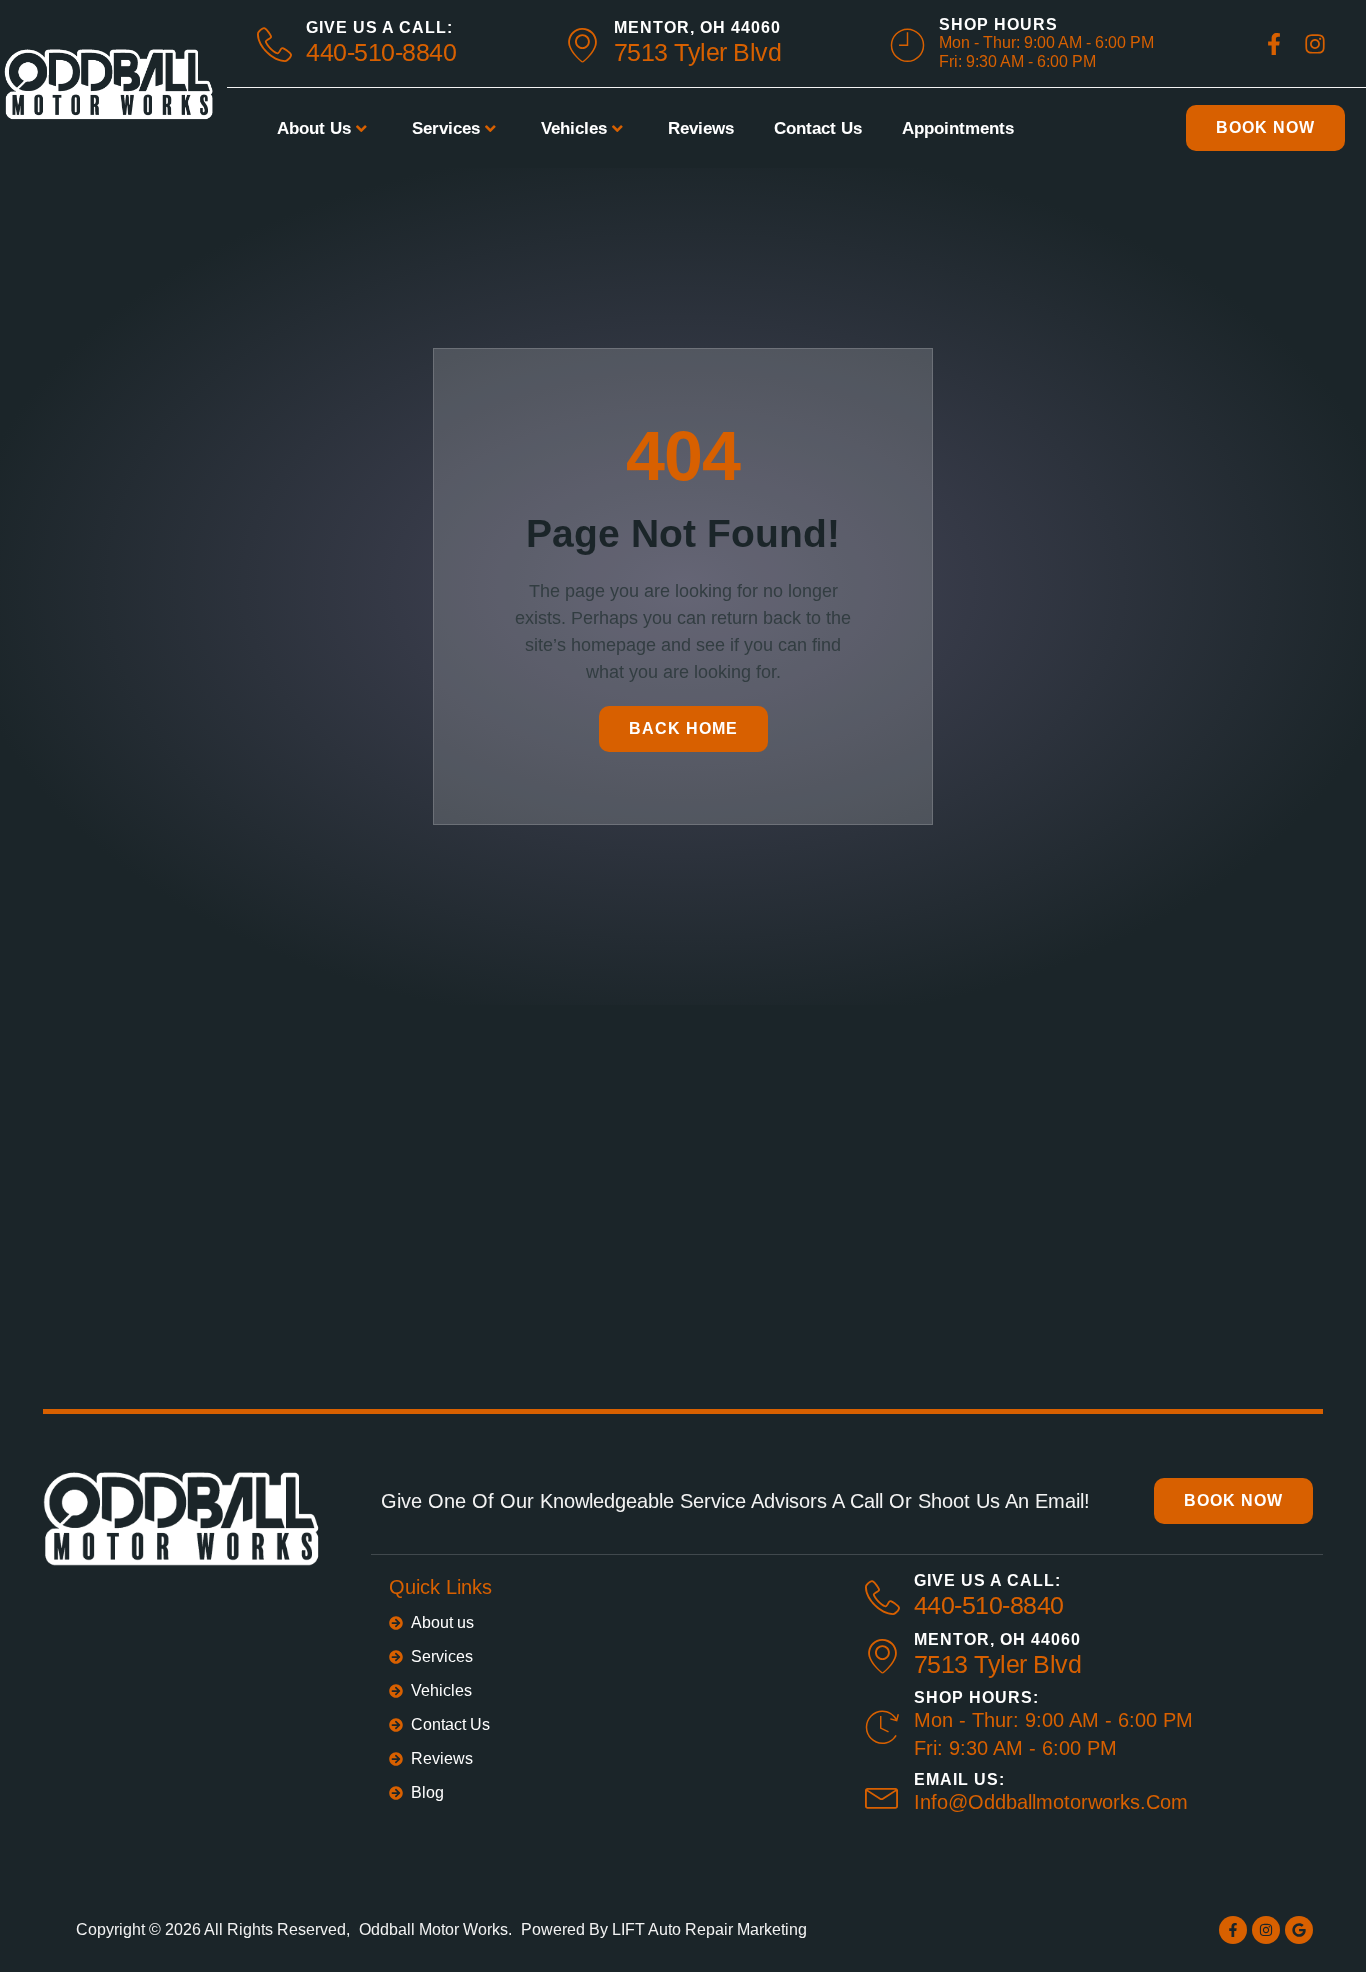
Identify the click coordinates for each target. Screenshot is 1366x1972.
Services (446, 128)
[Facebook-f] (1233, 1930)
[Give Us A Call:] (882, 1597)
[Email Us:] (882, 1794)
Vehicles (574, 128)
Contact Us (818, 128)
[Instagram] (1266, 1930)
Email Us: (959, 1779)
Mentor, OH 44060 (697, 27)
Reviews (701, 128)
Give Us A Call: (379, 27)
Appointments (958, 128)
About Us (314, 128)
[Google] (1299, 1930)
